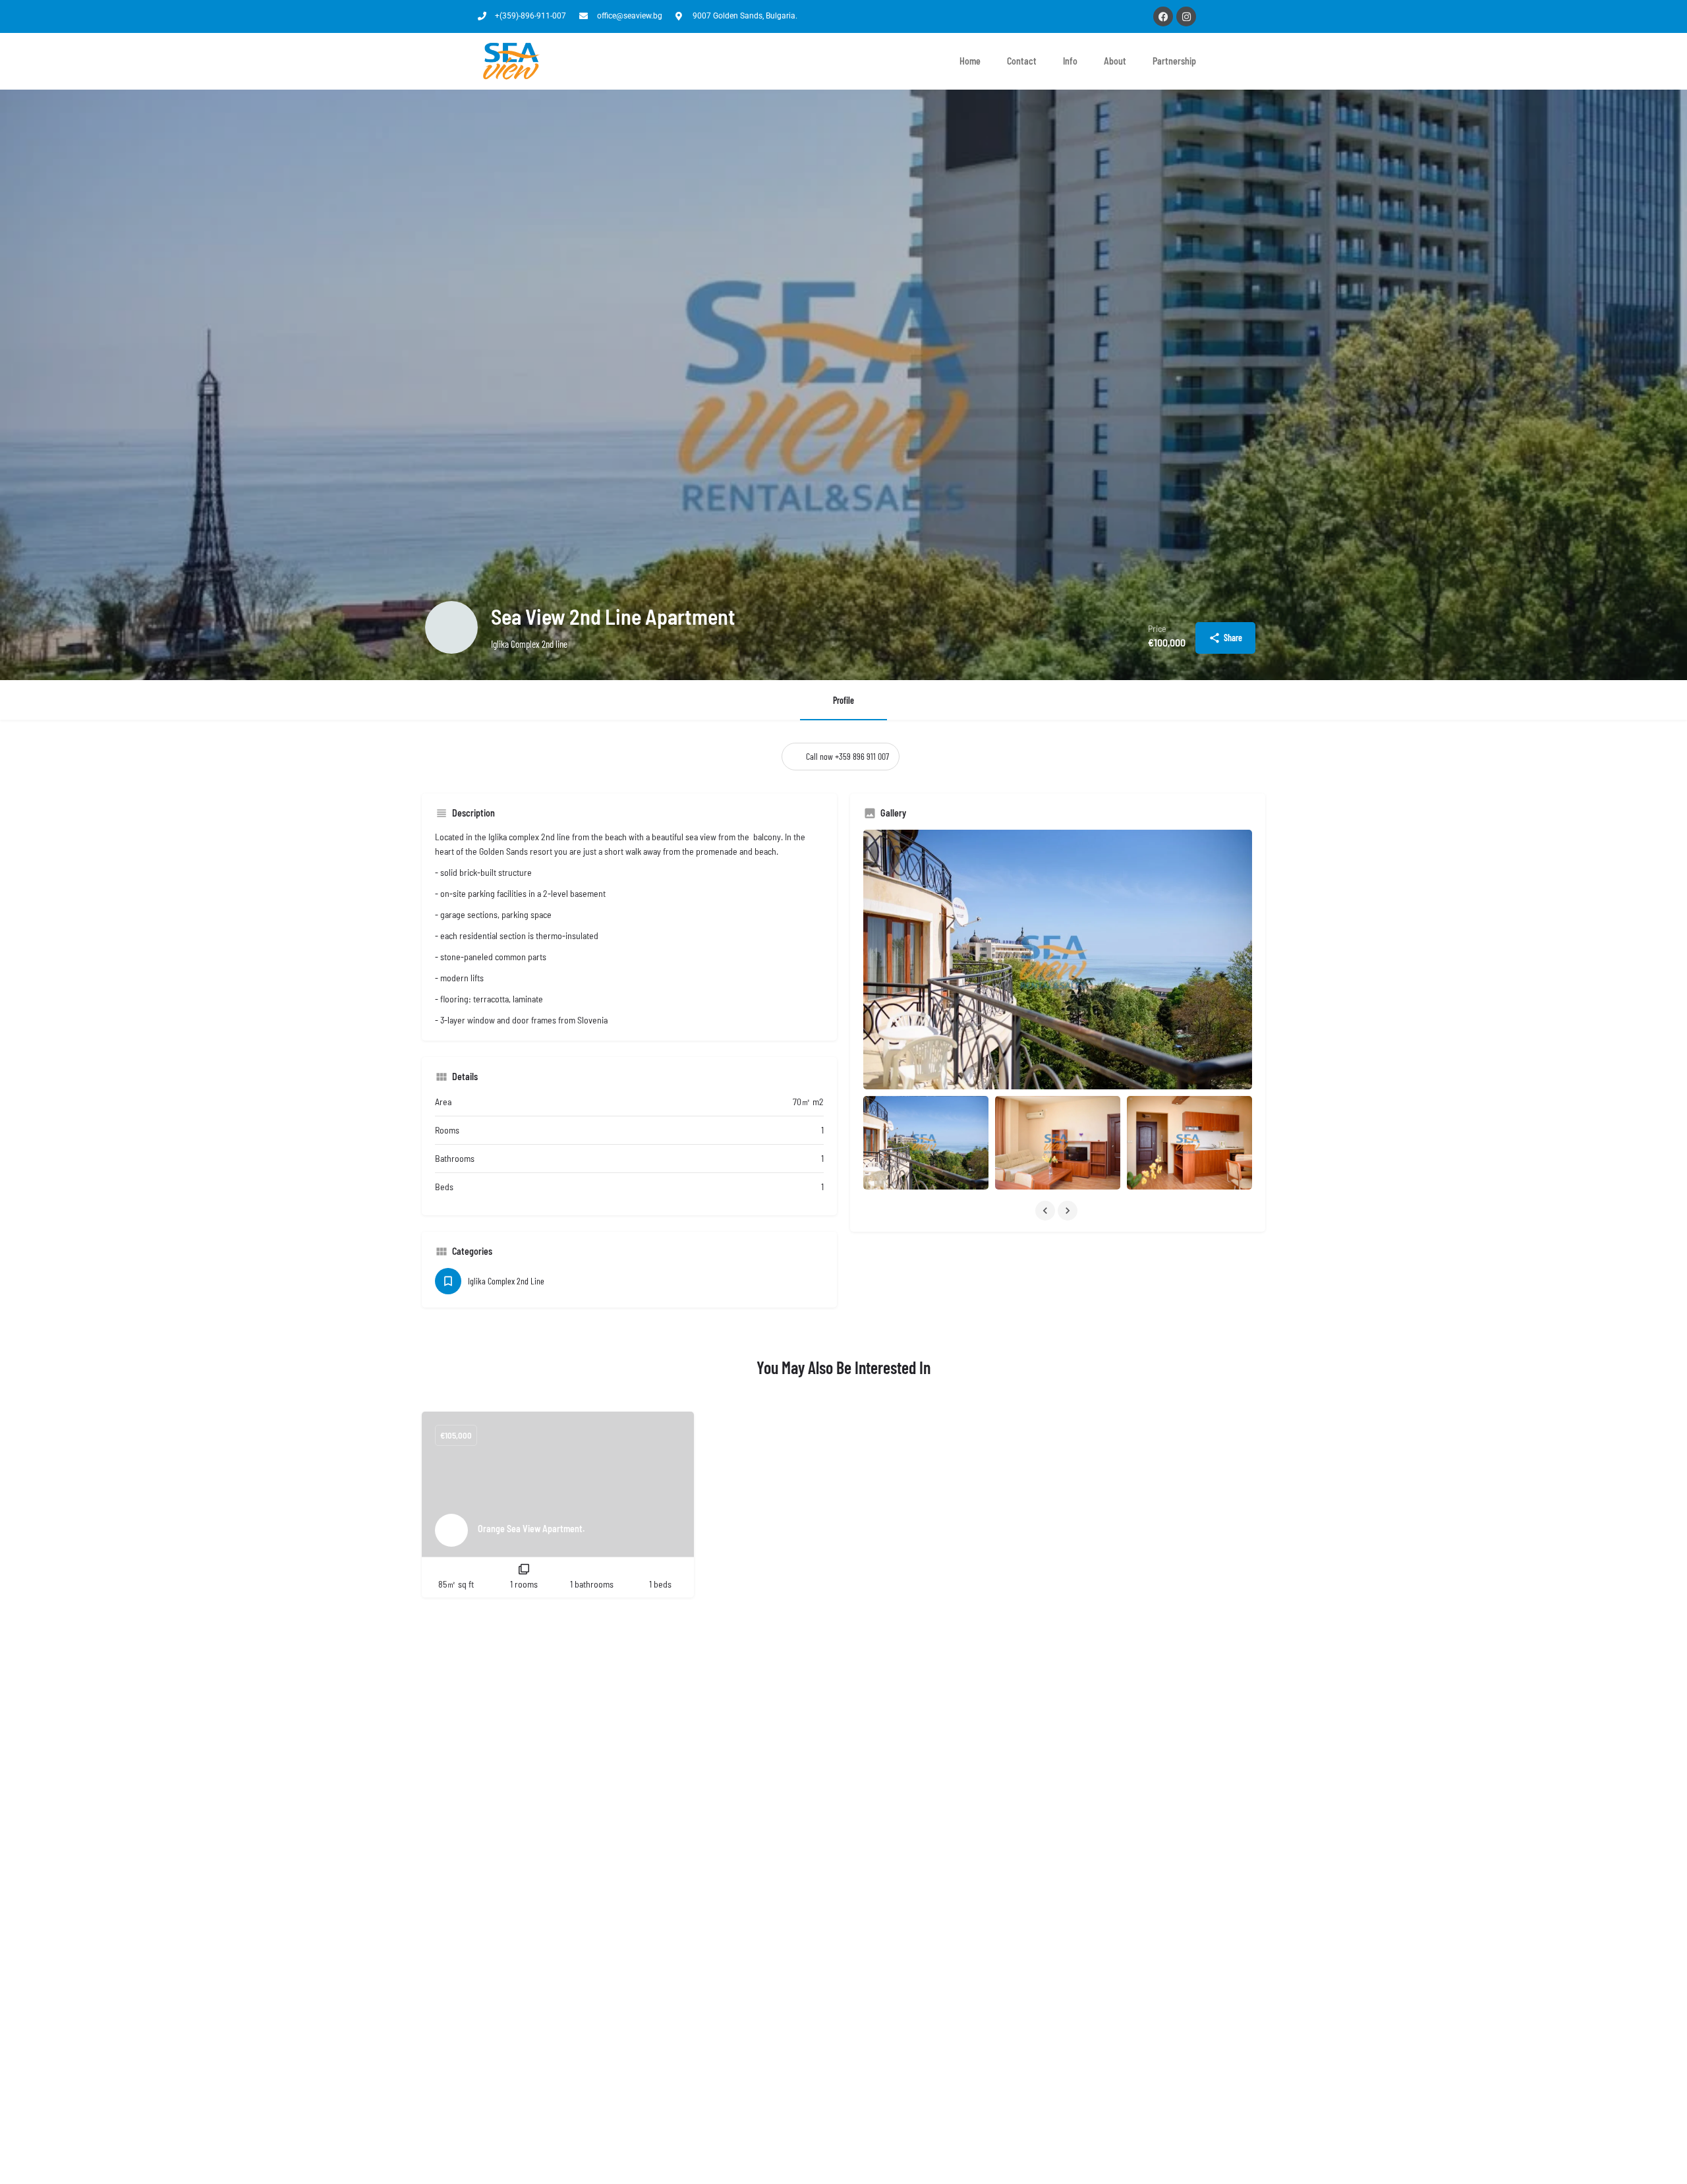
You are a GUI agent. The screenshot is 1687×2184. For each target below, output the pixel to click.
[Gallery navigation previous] (1046, 1211)
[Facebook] (1163, 16)
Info (1070, 61)
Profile (843, 700)
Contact (1022, 61)
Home (970, 61)
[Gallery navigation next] (1069, 1211)
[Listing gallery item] (926, 1143)
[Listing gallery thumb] (1058, 960)
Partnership (1174, 61)
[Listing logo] (451, 627)
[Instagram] (1186, 16)
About (1115, 61)
